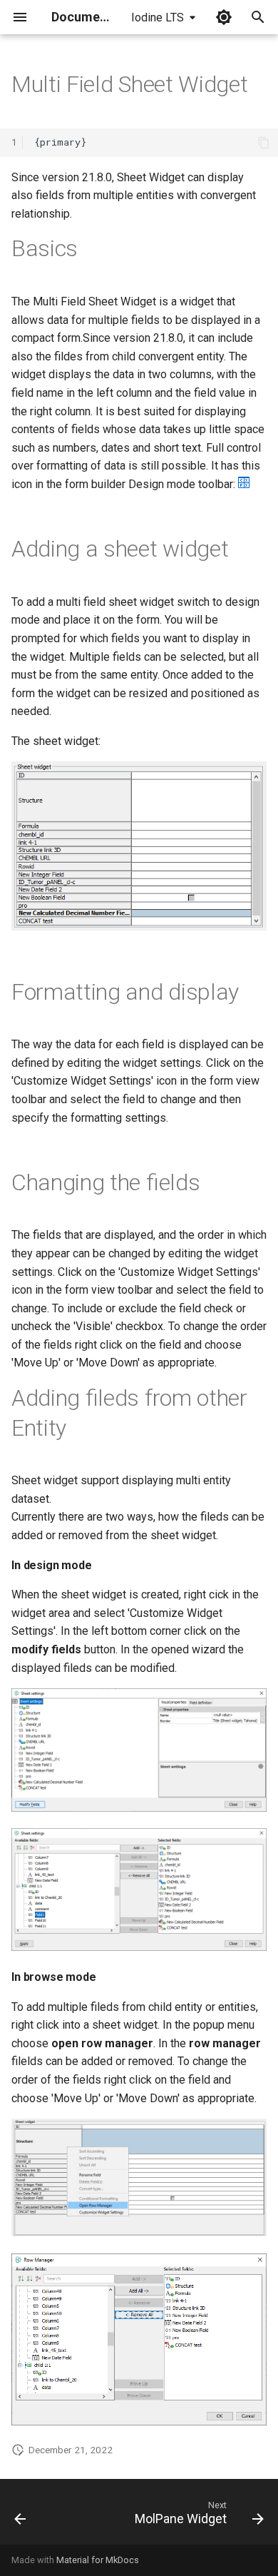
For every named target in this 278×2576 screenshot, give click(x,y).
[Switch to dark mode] (224, 17)
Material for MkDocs (98, 2560)
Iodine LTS (158, 17)
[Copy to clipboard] (264, 143)
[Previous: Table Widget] (20, 2516)
